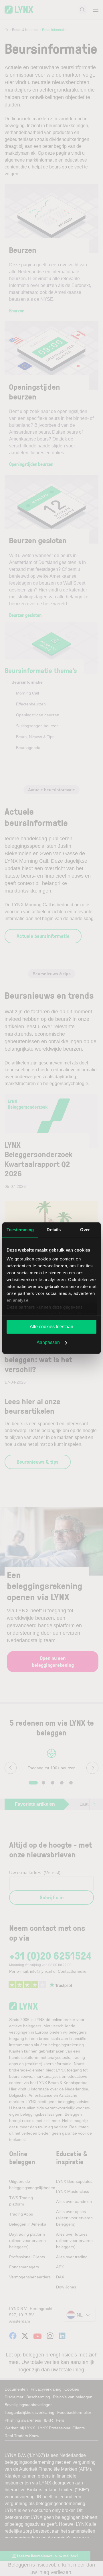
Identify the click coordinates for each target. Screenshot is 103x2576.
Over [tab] (85, 1230)
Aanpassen (48, 1342)
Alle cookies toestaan (51, 1327)
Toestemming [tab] (20, 1230)
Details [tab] (54, 1230)
